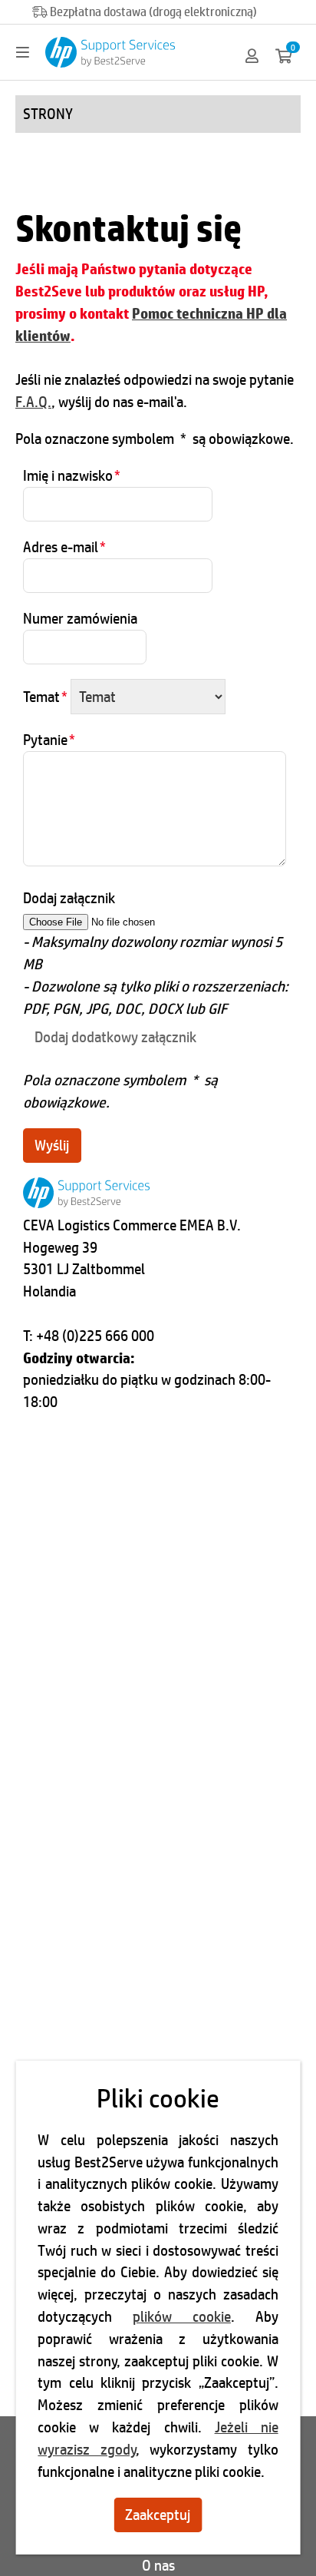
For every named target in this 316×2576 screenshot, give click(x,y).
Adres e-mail (64, 547)
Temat (45, 697)
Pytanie (49, 740)
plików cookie (182, 2316)
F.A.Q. (33, 402)
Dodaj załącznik (69, 898)
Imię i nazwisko (72, 475)
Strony (48, 114)
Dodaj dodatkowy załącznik (115, 1037)
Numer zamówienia (80, 618)
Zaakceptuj (158, 2515)
